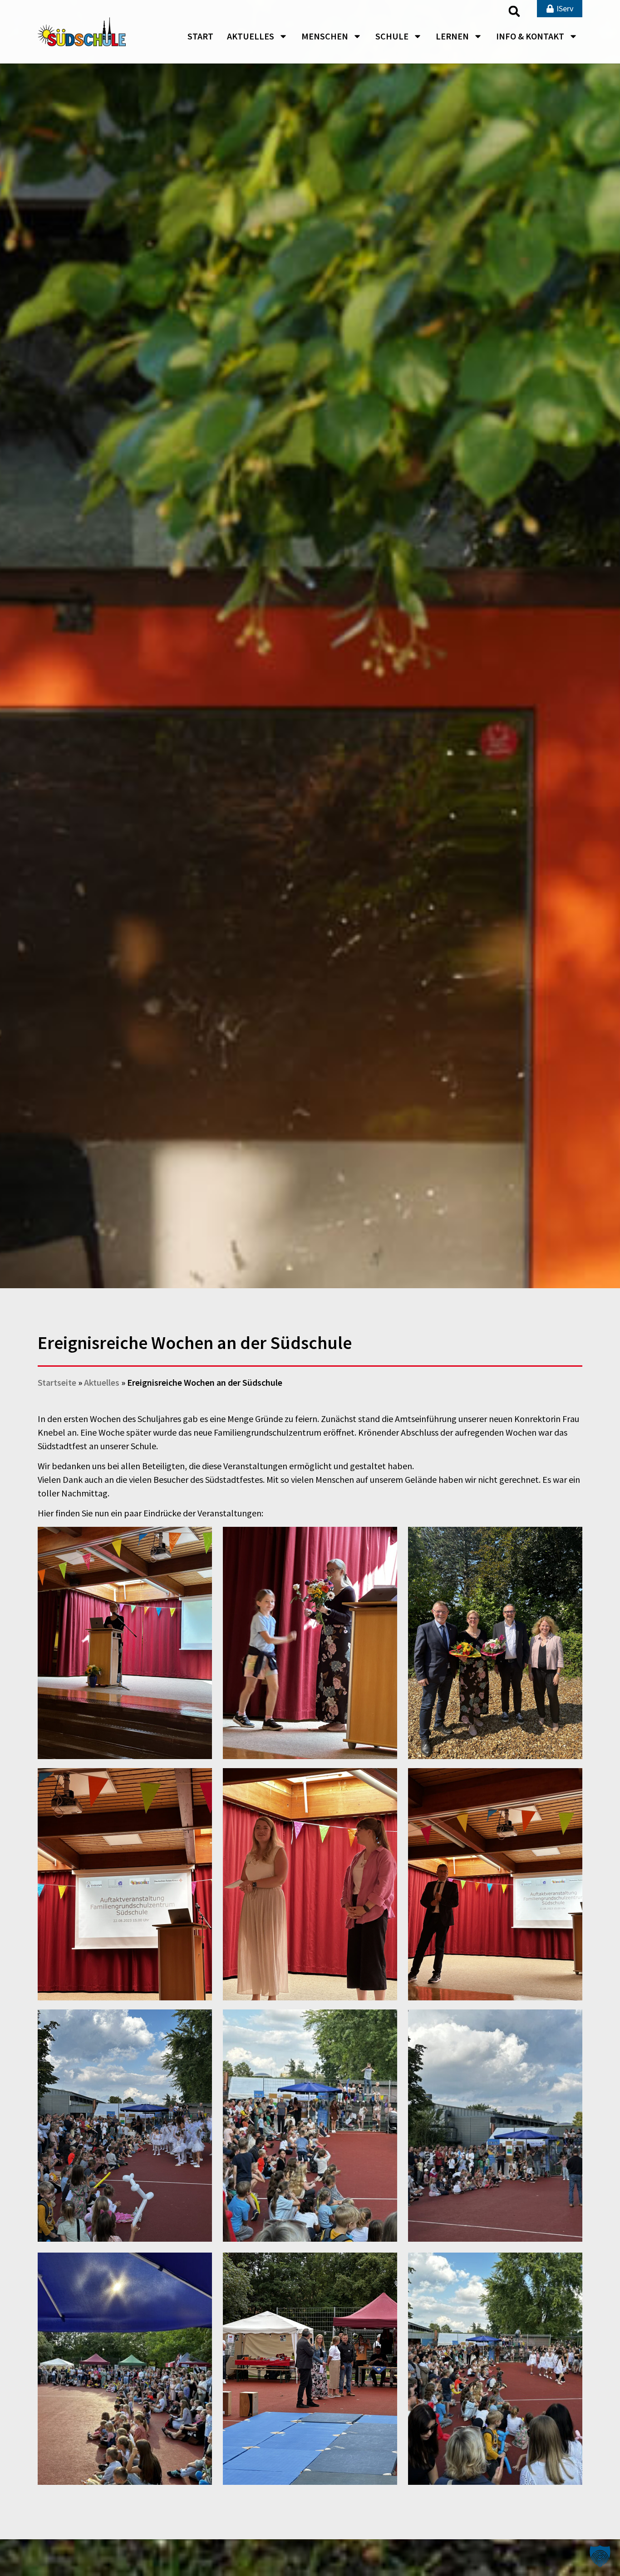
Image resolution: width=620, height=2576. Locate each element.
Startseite (57, 1382)
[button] (514, 11)
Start (200, 36)
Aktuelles (251, 36)
